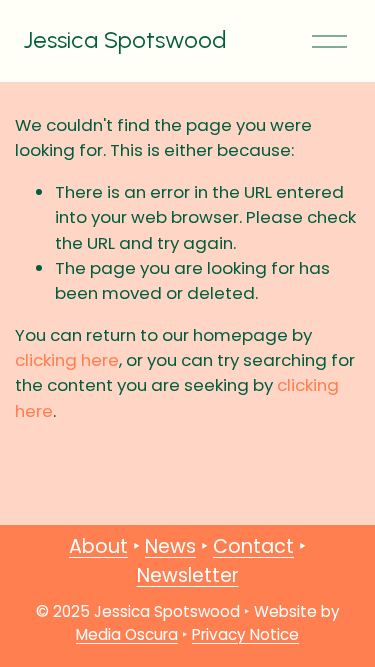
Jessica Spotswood (124, 39)
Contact (253, 546)
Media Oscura (127, 634)
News (170, 546)
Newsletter (188, 575)
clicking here (67, 360)
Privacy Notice (245, 634)
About (98, 546)
